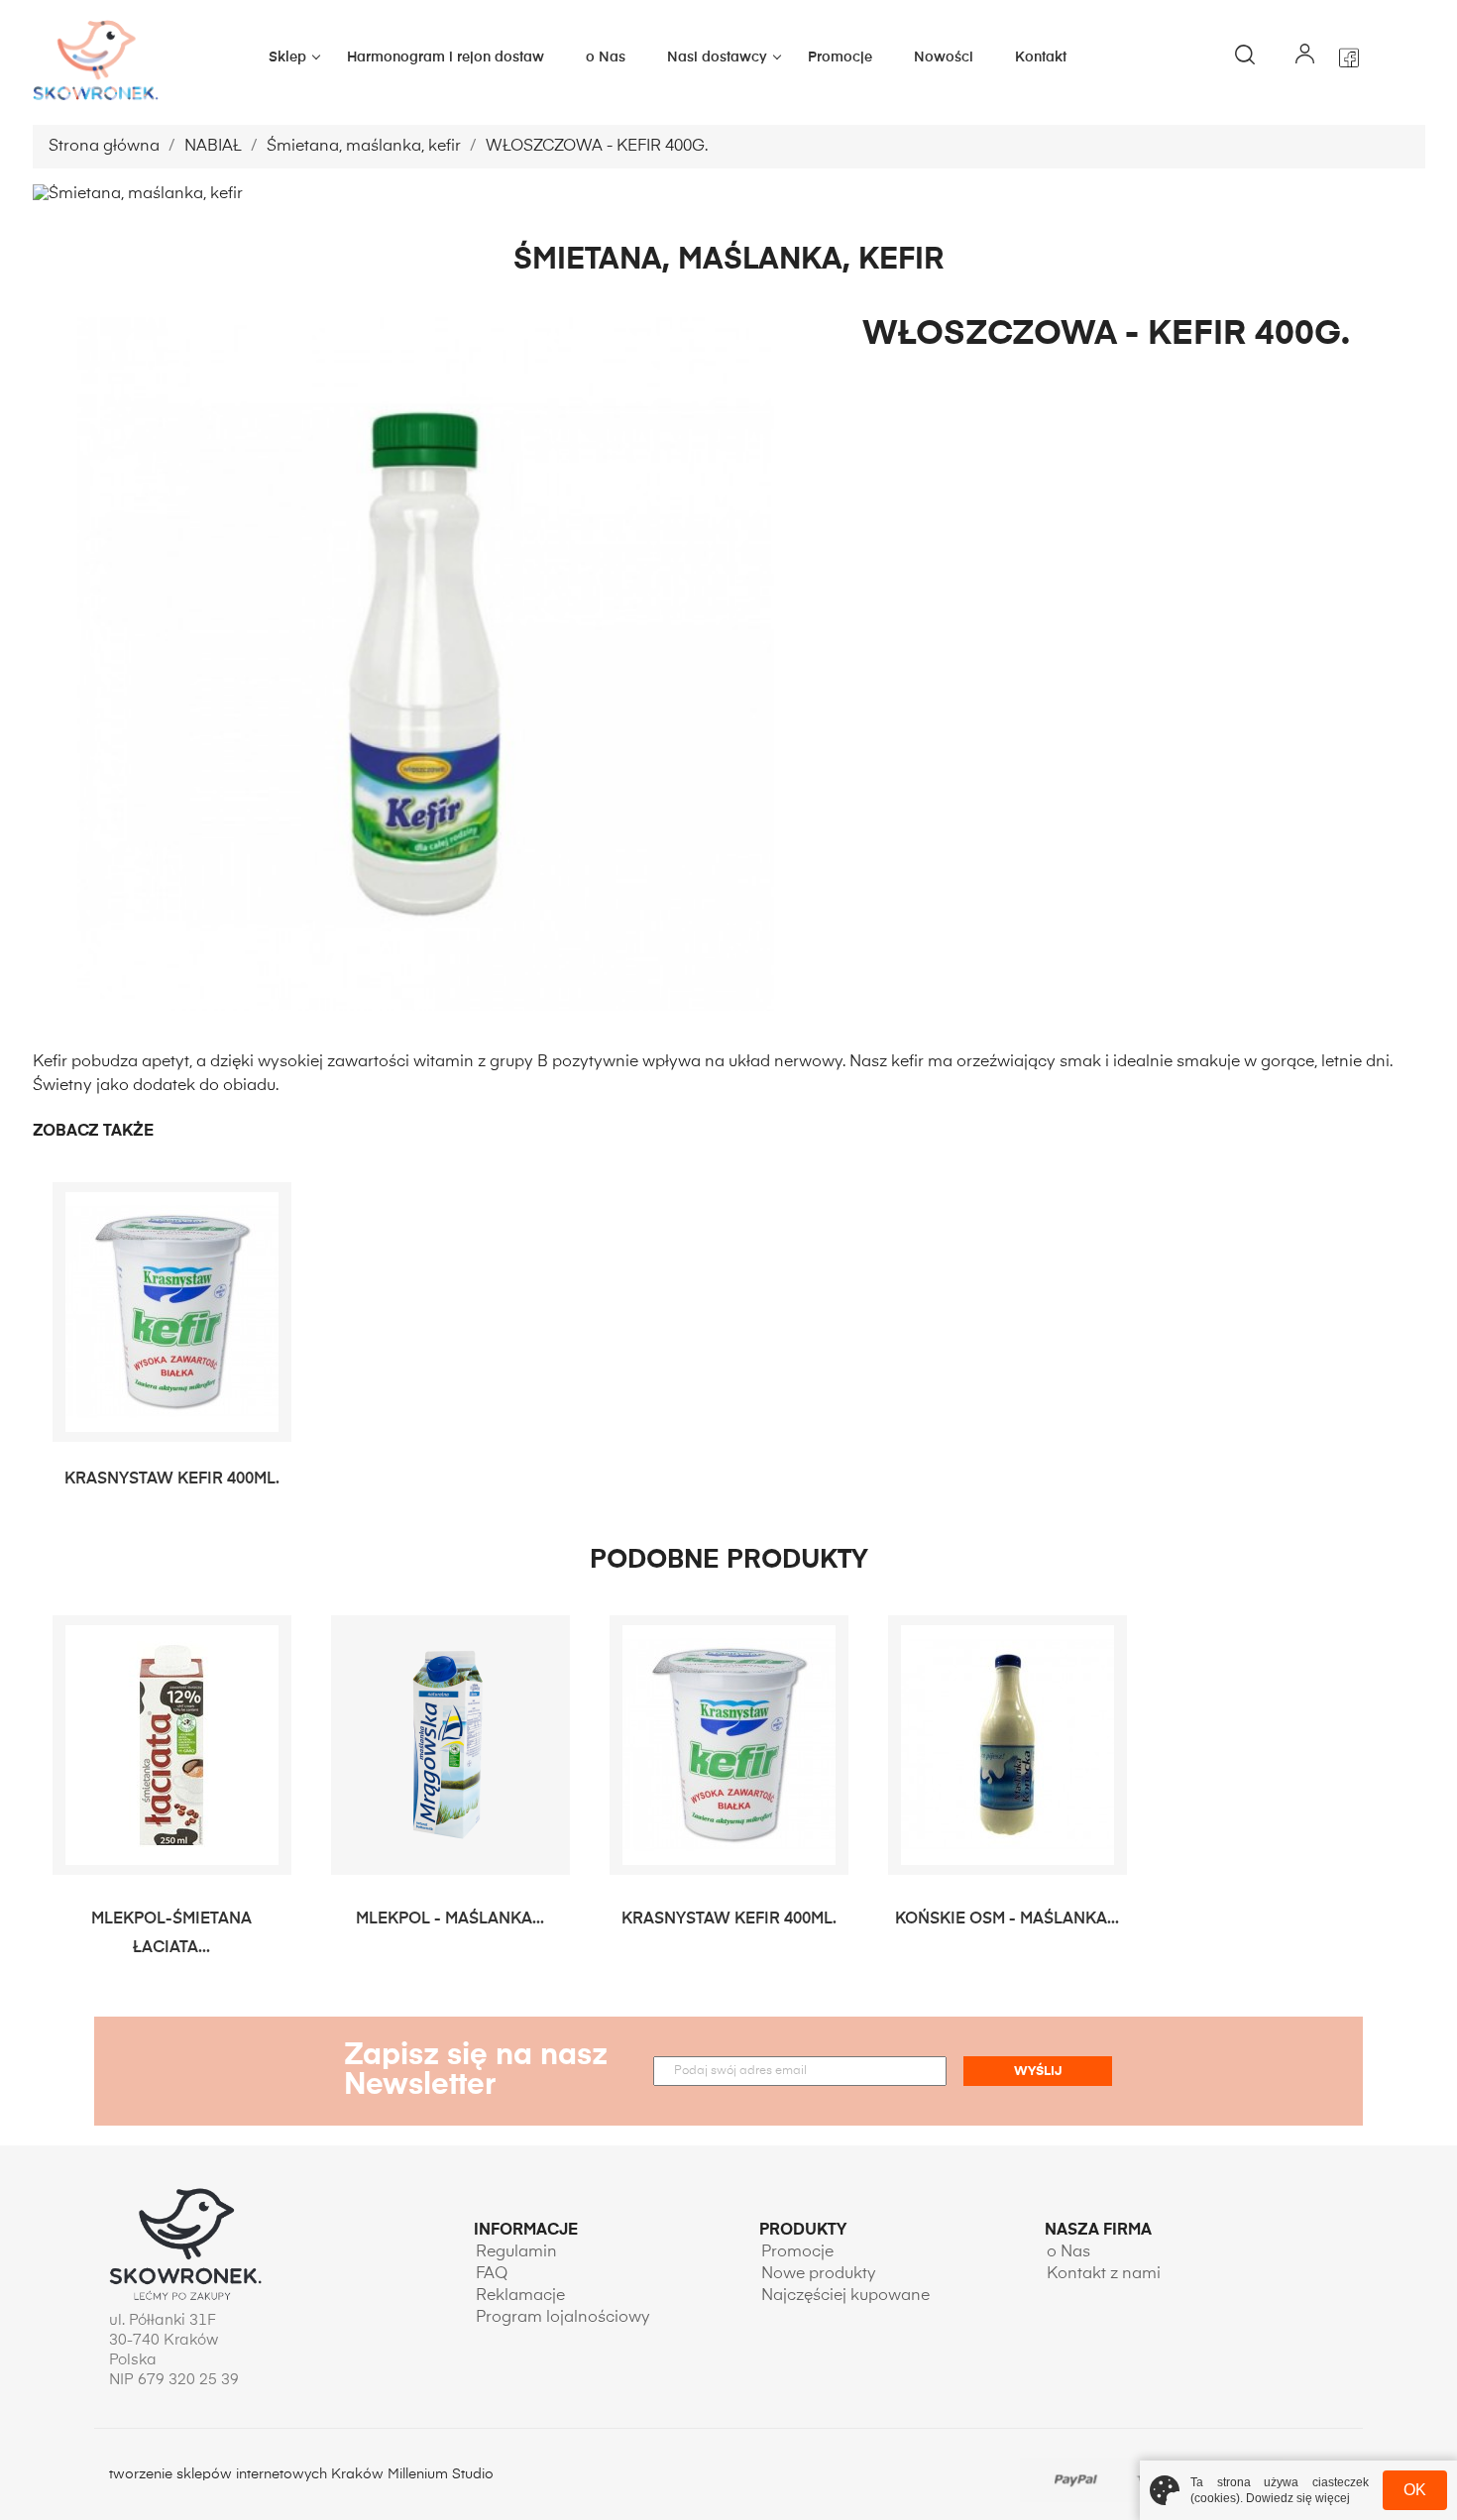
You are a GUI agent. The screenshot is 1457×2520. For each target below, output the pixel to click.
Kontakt (1041, 57)
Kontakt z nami (1104, 2274)
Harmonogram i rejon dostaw (446, 57)
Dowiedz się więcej (1298, 2498)
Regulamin (516, 2252)
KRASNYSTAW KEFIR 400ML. (172, 1479)
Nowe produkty (819, 2274)
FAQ (492, 2274)
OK (1415, 2490)
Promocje (840, 57)
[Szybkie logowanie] (1304, 57)
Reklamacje (520, 2296)
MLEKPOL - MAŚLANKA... (450, 1919)
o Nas (606, 57)
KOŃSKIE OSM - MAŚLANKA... (1007, 1919)
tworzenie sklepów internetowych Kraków (248, 2474)
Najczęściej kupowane (845, 2296)
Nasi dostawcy (717, 57)
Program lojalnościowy (563, 2318)
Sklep (287, 57)
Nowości (944, 57)
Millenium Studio (441, 2474)
